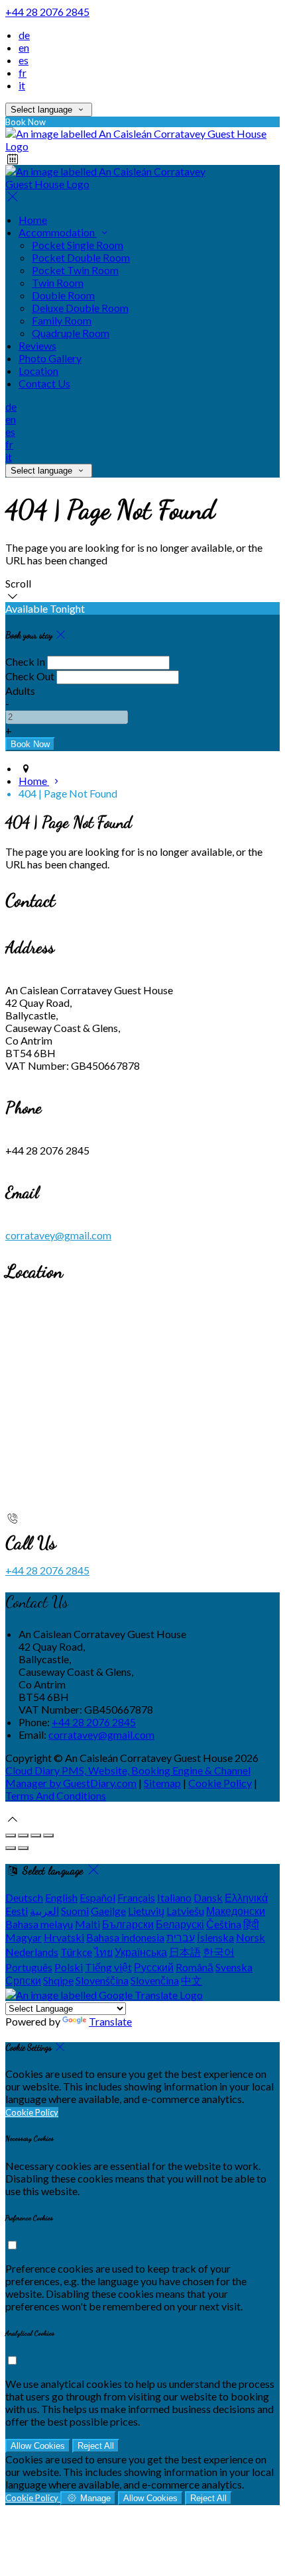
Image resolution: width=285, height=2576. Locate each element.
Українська (141, 1952)
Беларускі (180, 1924)
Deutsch (24, 1897)
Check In (25, 661)
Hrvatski (64, 1937)
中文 (192, 1980)
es (24, 60)
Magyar (24, 1937)
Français (136, 1897)
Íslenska (215, 1937)
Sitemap (162, 1783)
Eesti (17, 1911)
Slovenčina (155, 1980)
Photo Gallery (50, 358)
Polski (69, 1967)
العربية (44, 1911)
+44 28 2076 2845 (47, 12)
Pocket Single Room (78, 245)
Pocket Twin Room (75, 270)
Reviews (37, 345)
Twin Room (58, 283)
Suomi (75, 1911)
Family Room (62, 320)
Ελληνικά (246, 1897)
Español (97, 1897)
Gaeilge (108, 1911)
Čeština (224, 1924)
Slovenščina (102, 1980)
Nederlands (32, 1952)
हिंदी (251, 1924)
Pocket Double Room (81, 257)
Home (33, 220)
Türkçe (76, 1952)
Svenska (234, 1967)
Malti (87, 1924)
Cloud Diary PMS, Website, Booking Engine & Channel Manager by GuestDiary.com (128, 1777)
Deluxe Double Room (80, 308)
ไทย (103, 1952)
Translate (110, 2021)
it (22, 85)
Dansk (208, 1897)
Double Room (63, 295)
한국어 (219, 1952)
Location (38, 371)
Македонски (236, 1911)
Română (195, 1967)
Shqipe (58, 1980)
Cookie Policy (220, 1783)
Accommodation (58, 232)
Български (128, 1924)
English (61, 1897)
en (24, 47)
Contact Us (44, 383)
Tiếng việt (108, 1967)
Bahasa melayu (39, 1924)
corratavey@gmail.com (58, 1235)
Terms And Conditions (56, 1795)
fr (23, 73)
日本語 (185, 1952)
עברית (181, 1937)
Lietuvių (146, 1911)
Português (29, 1967)
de (24, 35)
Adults (20, 691)
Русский (154, 1967)
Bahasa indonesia (125, 1937)
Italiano (174, 1897)
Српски (23, 1980)
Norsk (251, 1937)
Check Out (30, 676)
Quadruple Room (71, 333)
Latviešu (185, 1911)
